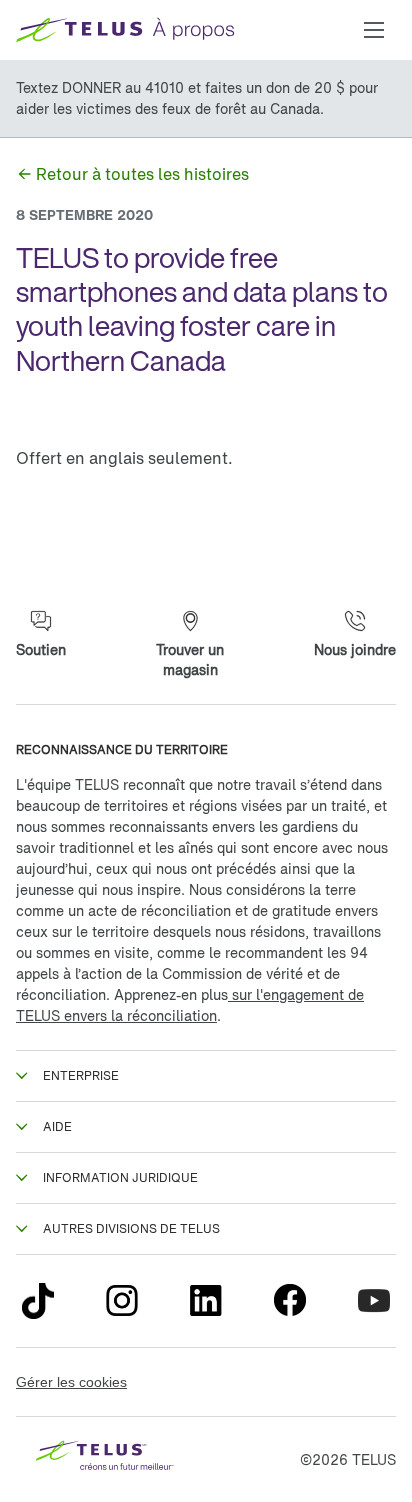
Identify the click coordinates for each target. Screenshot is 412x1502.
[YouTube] (374, 1301)
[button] (374, 30)
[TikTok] (38, 1301)
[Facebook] (290, 1301)
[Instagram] (122, 1301)
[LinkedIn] (206, 1301)
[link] (132, 174)
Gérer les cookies (71, 1382)
